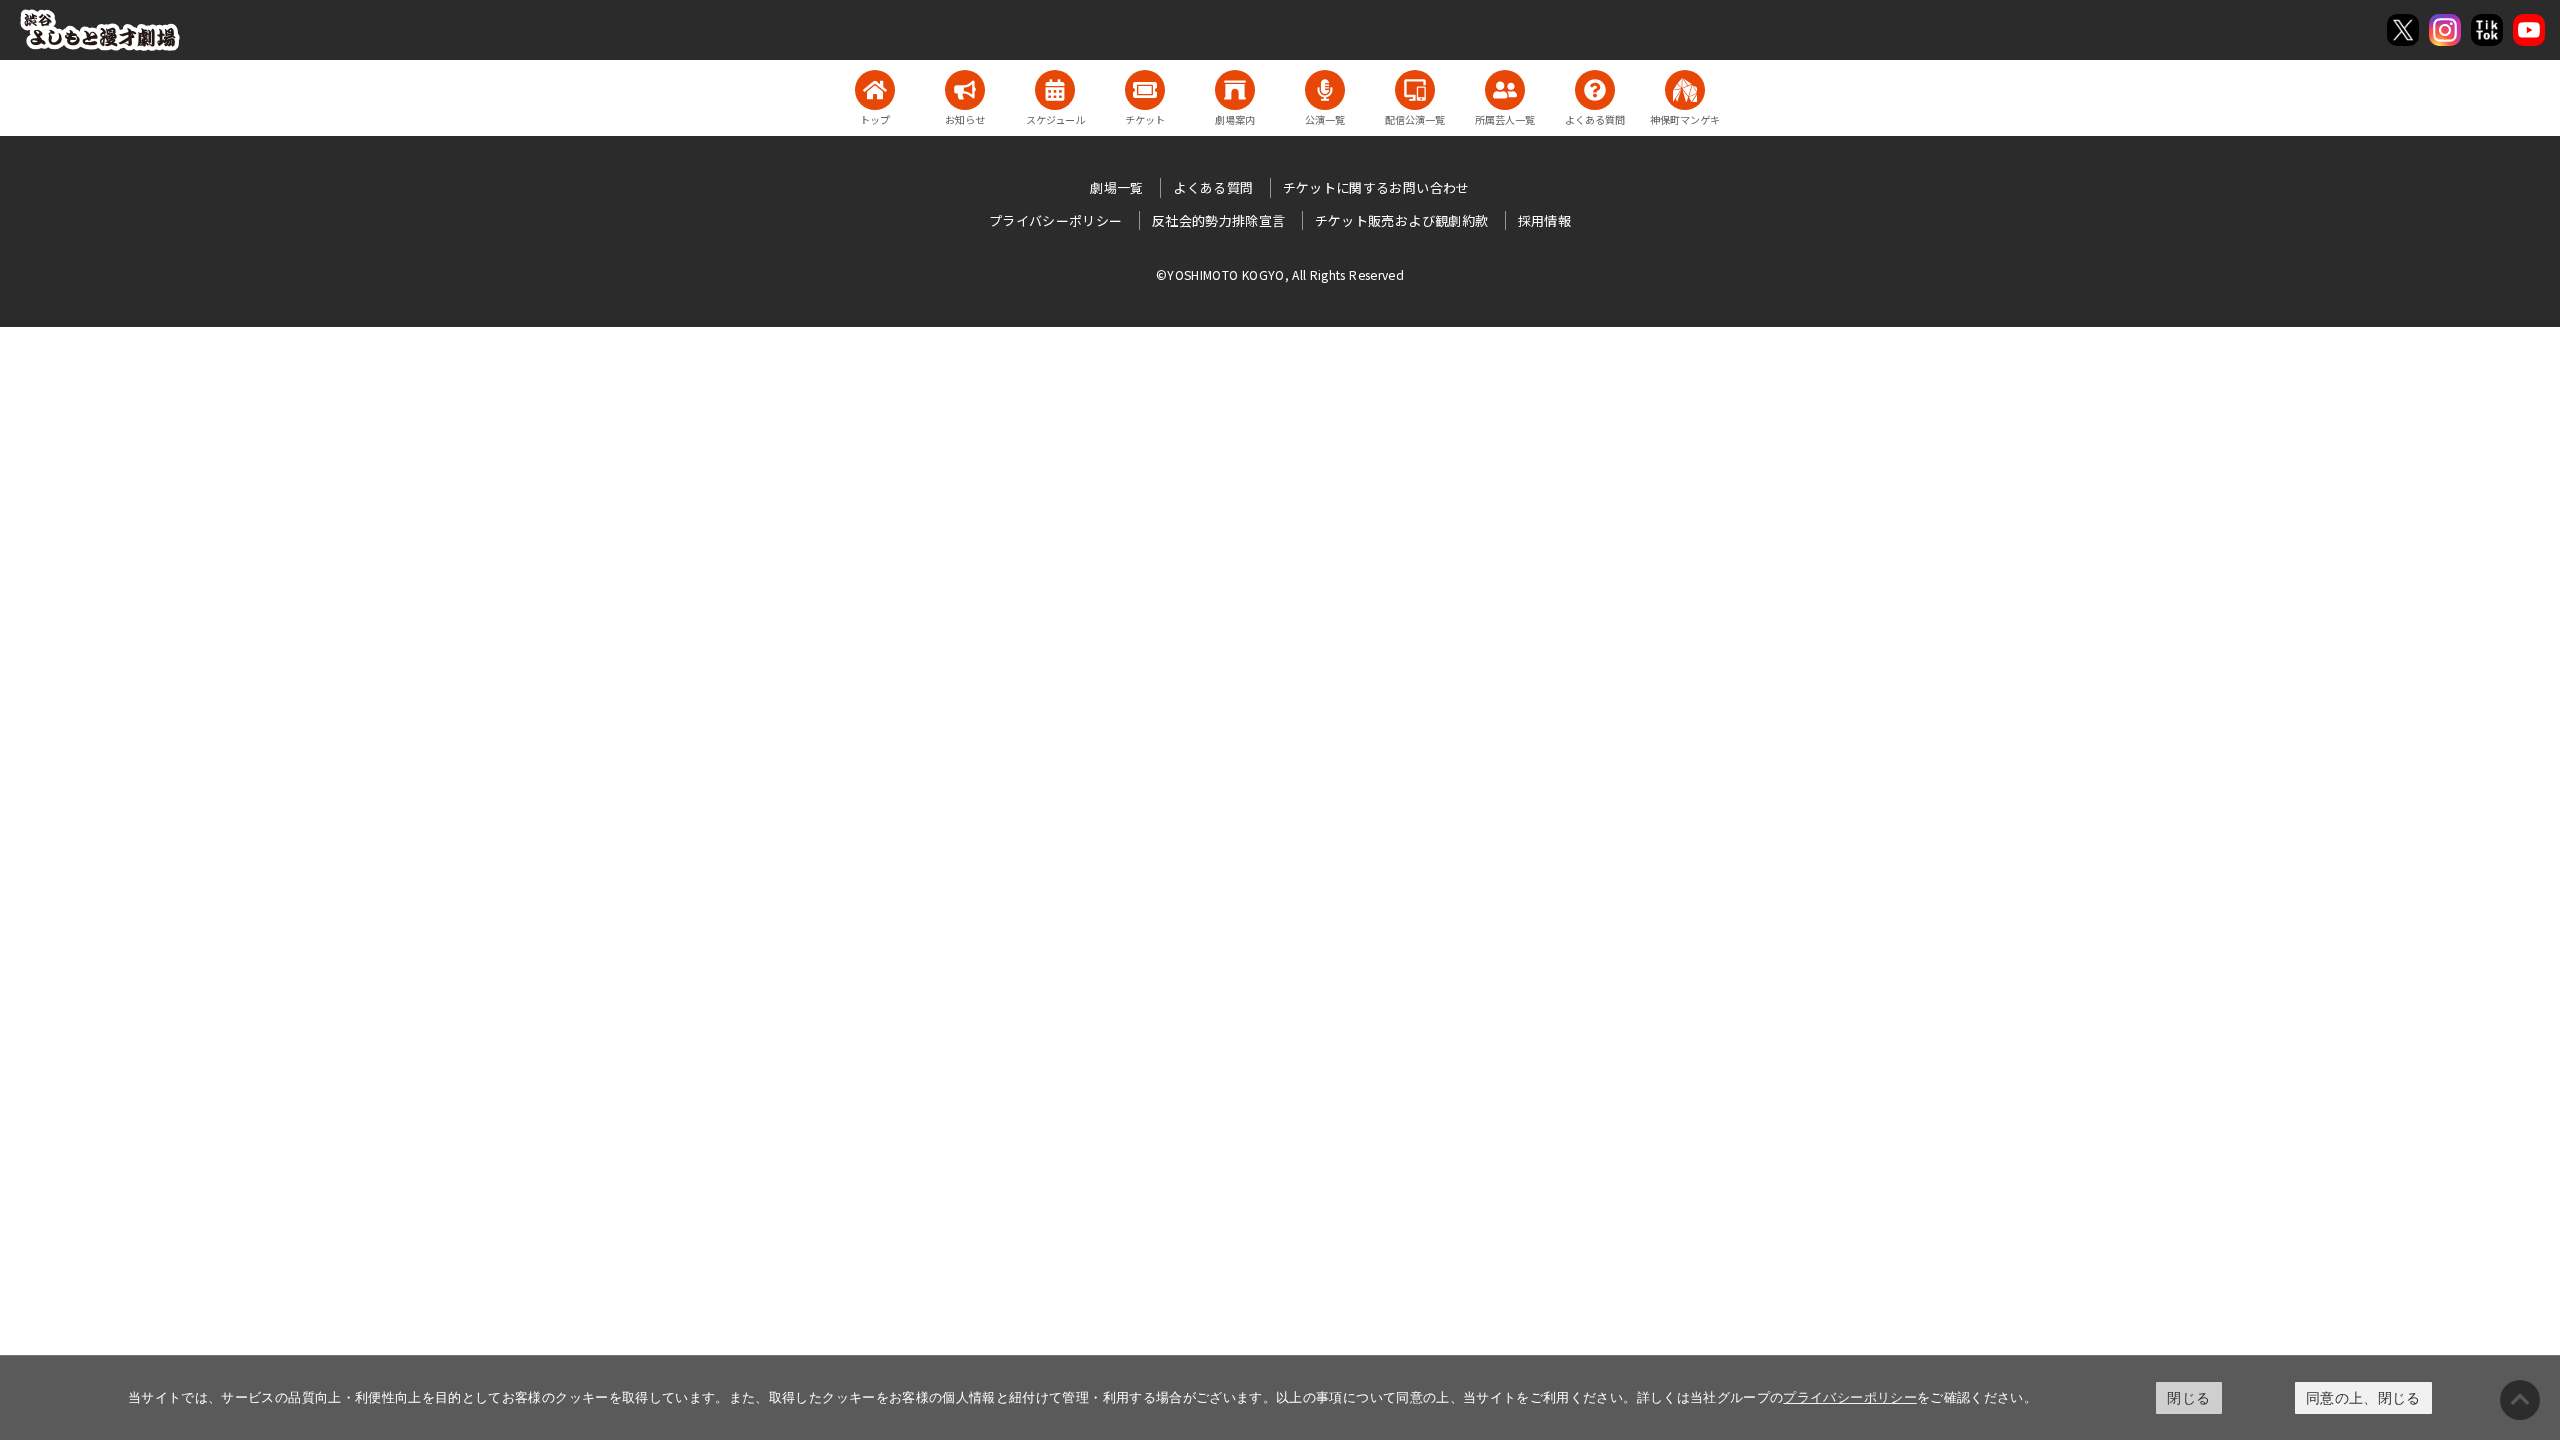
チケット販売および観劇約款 (1402, 220)
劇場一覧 (1116, 187)
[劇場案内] (1235, 90)
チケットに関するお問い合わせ (1376, 187)
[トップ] (875, 90)
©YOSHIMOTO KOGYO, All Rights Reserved (1280, 274)
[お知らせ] (965, 90)
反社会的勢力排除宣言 (1219, 220)
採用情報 (1544, 220)
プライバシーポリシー (1850, 1397)
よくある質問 (1213, 187)
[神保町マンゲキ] (1685, 90)
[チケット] (1145, 90)
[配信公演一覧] (1415, 90)
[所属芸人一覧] (1505, 90)
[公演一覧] (1325, 90)
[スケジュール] (1055, 90)
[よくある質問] (1595, 90)
